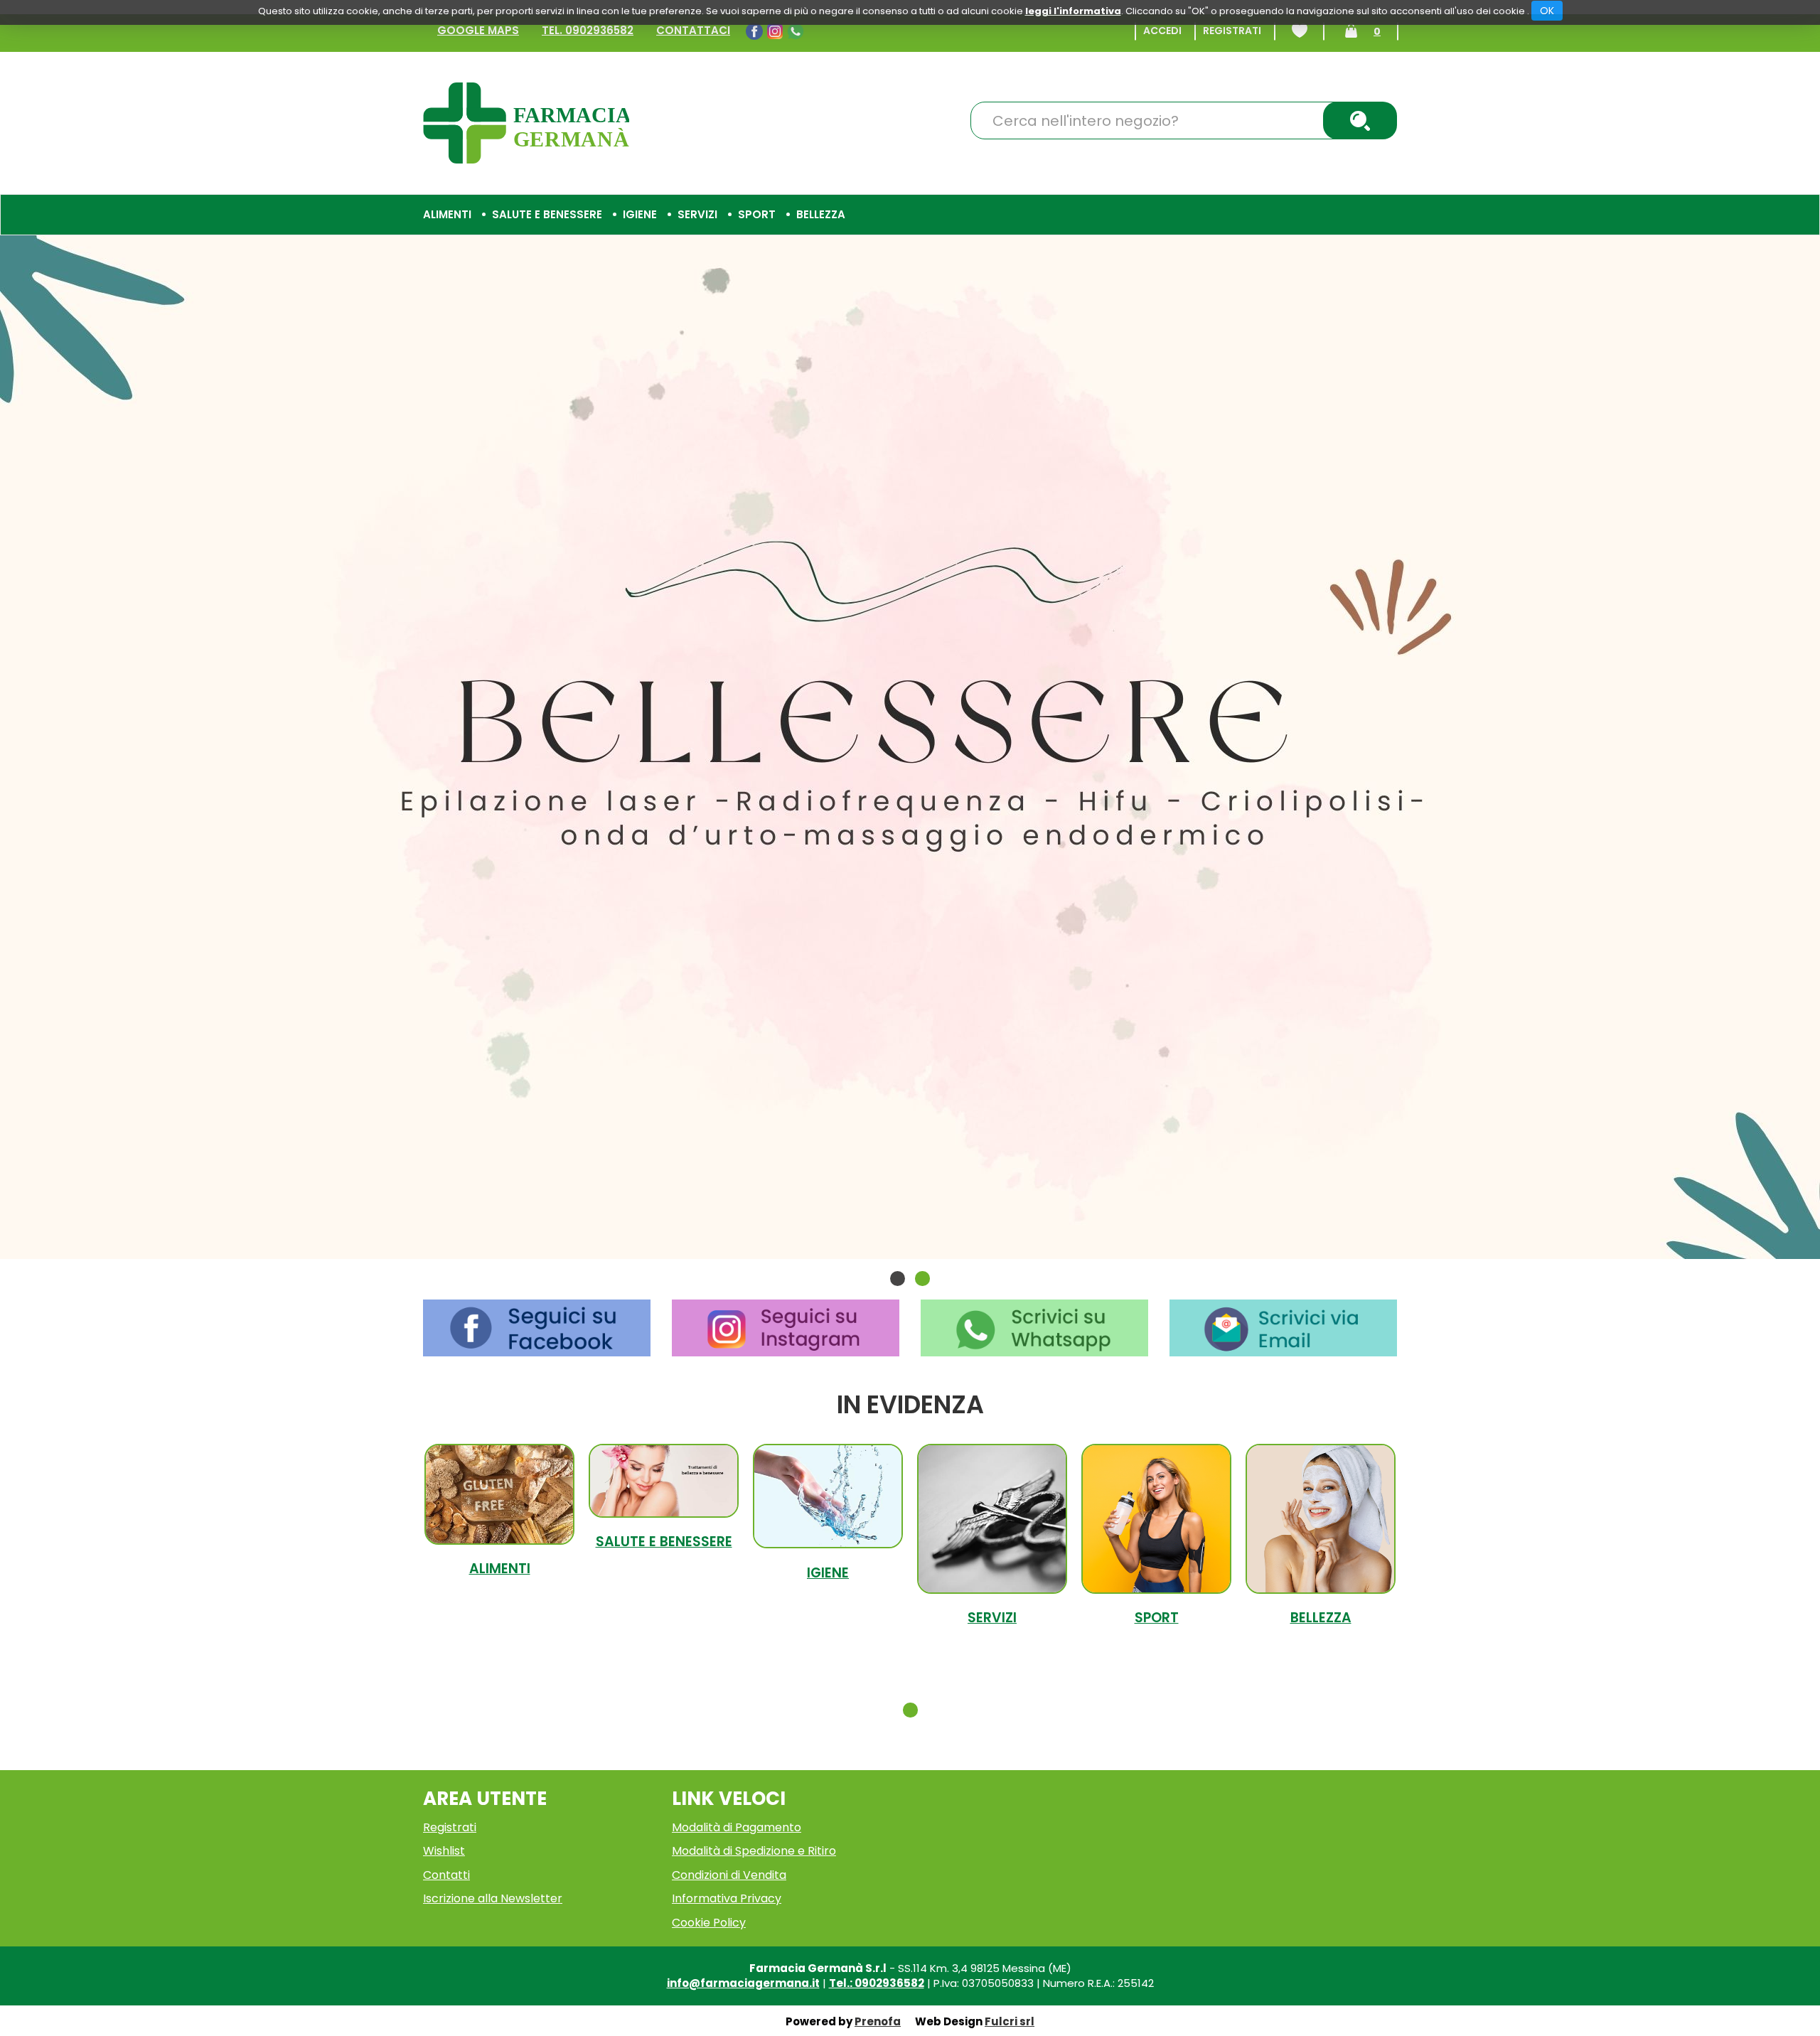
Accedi (1162, 31)
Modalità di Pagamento (737, 1827)
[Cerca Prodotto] (1360, 120)
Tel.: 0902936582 (877, 1983)
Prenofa (878, 2021)
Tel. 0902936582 (588, 30)
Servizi (992, 1618)
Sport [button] (757, 214)
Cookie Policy (709, 1923)
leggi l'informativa (1073, 11)
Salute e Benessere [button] (547, 214)
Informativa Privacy (727, 1898)
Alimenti (500, 1569)
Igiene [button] (640, 214)
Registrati (1232, 31)
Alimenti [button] (447, 214)
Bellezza (1321, 1618)
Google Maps (478, 30)
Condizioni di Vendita (729, 1875)
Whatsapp (797, 31)
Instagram (777, 31)
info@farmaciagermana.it (743, 1983)
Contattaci (693, 30)
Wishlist (1300, 31)
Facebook (756, 31)
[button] (898, 1279)
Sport (1157, 1618)
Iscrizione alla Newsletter (493, 1898)
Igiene (828, 1573)
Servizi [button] (697, 214)
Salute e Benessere (664, 1542)
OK (1547, 11)
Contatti (446, 1875)
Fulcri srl (1010, 2021)
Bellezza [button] (821, 214)
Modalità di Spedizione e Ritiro (754, 1851)
